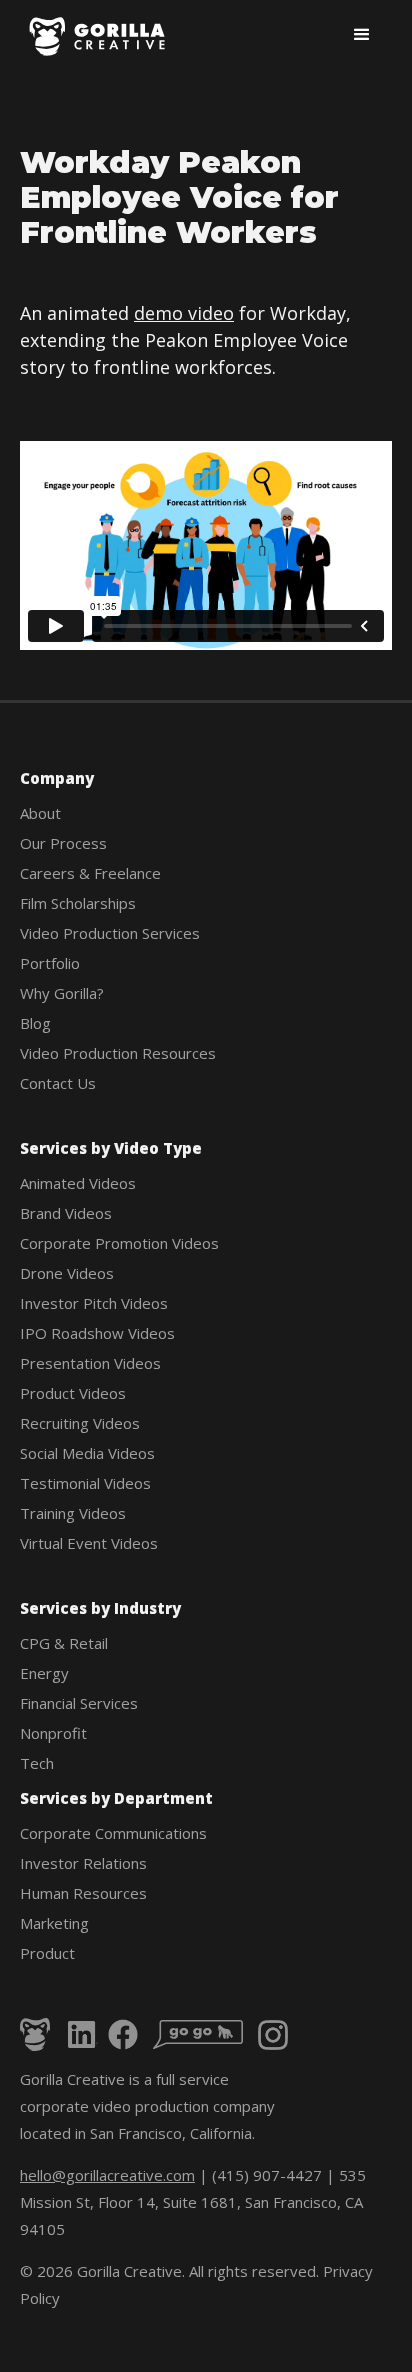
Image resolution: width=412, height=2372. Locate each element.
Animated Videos (78, 1183)
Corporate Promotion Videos (119, 1243)
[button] (362, 35)
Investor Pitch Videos (94, 1303)
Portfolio (50, 963)
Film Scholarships (78, 903)
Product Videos (73, 1393)
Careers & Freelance (90, 873)
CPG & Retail (64, 1643)
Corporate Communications (113, 1833)
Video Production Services (110, 933)
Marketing (54, 1923)
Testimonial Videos (85, 1483)
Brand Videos (66, 1213)
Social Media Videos (87, 1453)
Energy (44, 1673)
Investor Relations (83, 1863)
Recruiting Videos (80, 1423)
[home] (98, 36)
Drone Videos (67, 1273)
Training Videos (73, 1513)
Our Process (63, 843)
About (40, 813)
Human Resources (83, 1893)
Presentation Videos (90, 1363)
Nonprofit (53, 1733)
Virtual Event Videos (89, 1543)
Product (47, 1953)
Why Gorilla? (62, 993)
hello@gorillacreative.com (107, 2175)
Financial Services (79, 1703)
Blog (35, 1023)
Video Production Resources (118, 1053)
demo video (184, 313)
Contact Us (58, 1083)
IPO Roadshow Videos (97, 1333)
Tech (37, 1763)
